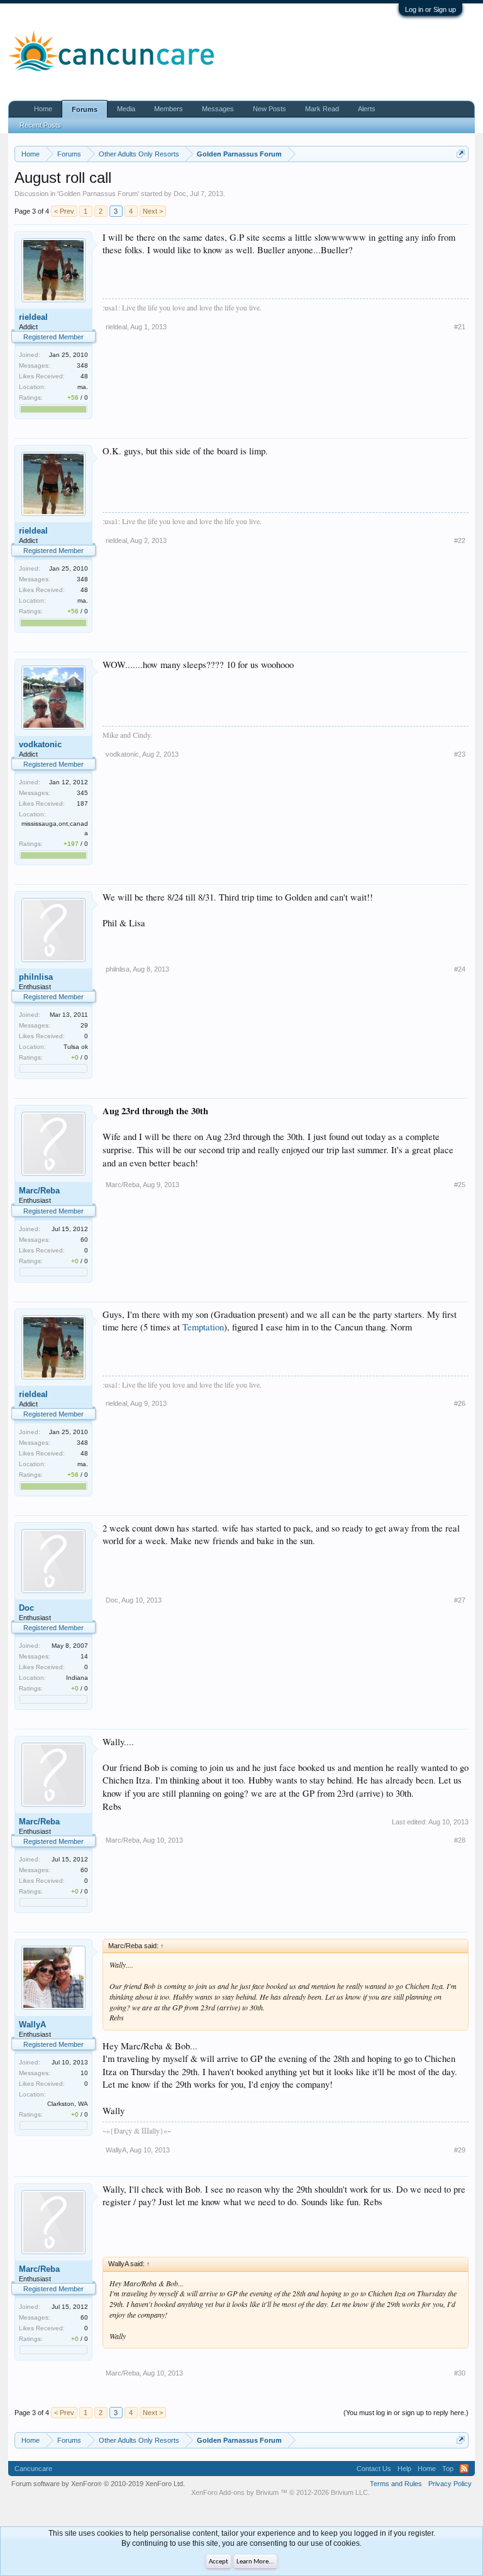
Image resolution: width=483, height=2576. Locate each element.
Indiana (77, 1678)
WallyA (32, 2025)
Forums (85, 109)
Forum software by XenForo (98, 2484)
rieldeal (33, 317)
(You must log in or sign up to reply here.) (406, 2413)
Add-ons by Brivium (280, 2492)
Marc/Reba (39, 1191)
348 (82, 365)
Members (169, 109)
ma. (83, 387)
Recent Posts (40, 125)
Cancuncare (33, 2469)
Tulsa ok (76, 1047)
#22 (460, 540)
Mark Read (322, 109)
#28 (460, 1840)
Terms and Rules (396, 2484)
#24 (460, 969)
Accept (219, 2562)
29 (84, 1025)
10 (84, 2073)
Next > (153, 211)
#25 (460, 1185)
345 (82, 793)
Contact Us (374, 2469)
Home (43, 109)
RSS (464, 2469)
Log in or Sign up (430, 9)
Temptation (203, 1327)
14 (84, 1656)
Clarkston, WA (68, 2104)
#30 (460, 2373)
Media (126, 109)
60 (84, 1240)
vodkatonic (40, 744)
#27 (460, 1600)
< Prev (64, 211)
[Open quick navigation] (461, 154)
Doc (180, 194)
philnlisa (36, 977)
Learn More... (255, 2562)
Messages (218, 109)
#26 (460, 1403)
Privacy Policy (450, 2484)
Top (448, 2469)
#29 (460, 2150)
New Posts (269, 109)
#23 (460, 754)
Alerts (367, 109)
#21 (460, 327)
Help (404, 2469)
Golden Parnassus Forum (98, 194)
